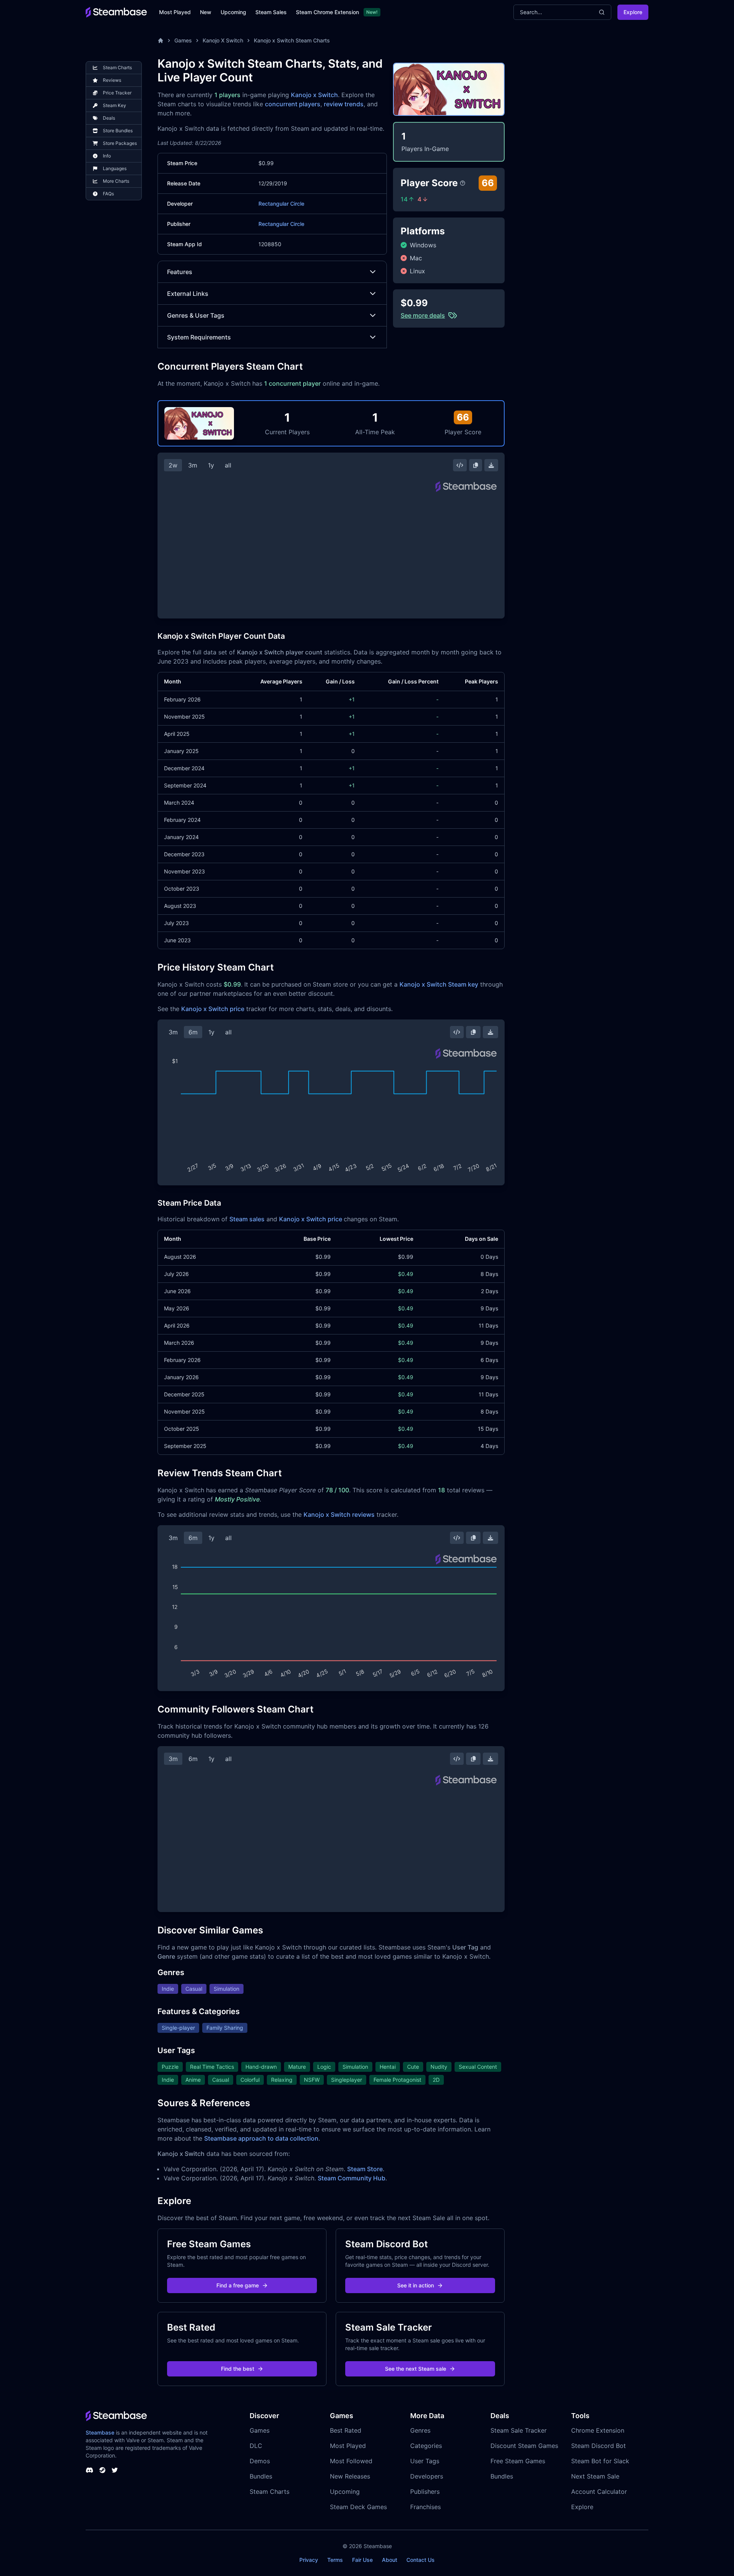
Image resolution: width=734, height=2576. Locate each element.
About (390, 2560)
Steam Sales (271, 12)
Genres (420, 2430)
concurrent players (293, 104)
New (206, 12)
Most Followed (351, 2461)
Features (180, 272)
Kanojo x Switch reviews (339, 1514)
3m (193, 465)
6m (193, 1032)
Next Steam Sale (595, 2476)
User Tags (425, 2461)
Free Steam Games (518, 2461)
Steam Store (365, 2169)
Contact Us (421, 2560)
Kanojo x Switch (314, 95)
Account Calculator (599, 2492)
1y (211, 465)
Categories (426, 2446)
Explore (633, 12)
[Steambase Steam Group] (102, 2470)
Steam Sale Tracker (519, 2430)
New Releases (350, 2476)
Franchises (425, 2507)
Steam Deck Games (358, 2507)
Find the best (238, 2369)
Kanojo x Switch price (213, 1009)
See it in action (416, 2285)
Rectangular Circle (281, 204)
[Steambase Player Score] (463, 183)
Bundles (261, 2476)
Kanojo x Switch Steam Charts (292, 40)
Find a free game (238, 2285)
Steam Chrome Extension (327, 12)
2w (173, 465)
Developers (427, 2476)
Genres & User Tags (196, 315)
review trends (344, 104)
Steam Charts (270, 2492)
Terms (335, 2560)
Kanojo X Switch (223, 40)
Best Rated (346, 2430)
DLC (256, 2446)
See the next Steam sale (416, 2369)
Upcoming (233, 12)
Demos (260, 2461)
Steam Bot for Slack (600, 2461)
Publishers (425, 2492)
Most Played (175, 12)
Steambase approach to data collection (261, 2138)
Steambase (100, 2432)
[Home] (161, 41)
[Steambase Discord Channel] (89, 2470)
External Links (188, 294)
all (228, 465)
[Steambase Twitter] (115, 2470)
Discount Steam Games (524, 2446)
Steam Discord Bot (598, 2446)
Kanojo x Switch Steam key (439, 984)
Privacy (309, 2560)
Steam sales (247, 1219)
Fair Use (362, 2560)
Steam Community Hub (352, 2178)
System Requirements (199, 337)
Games (183, 40)
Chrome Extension (598, 2430)
